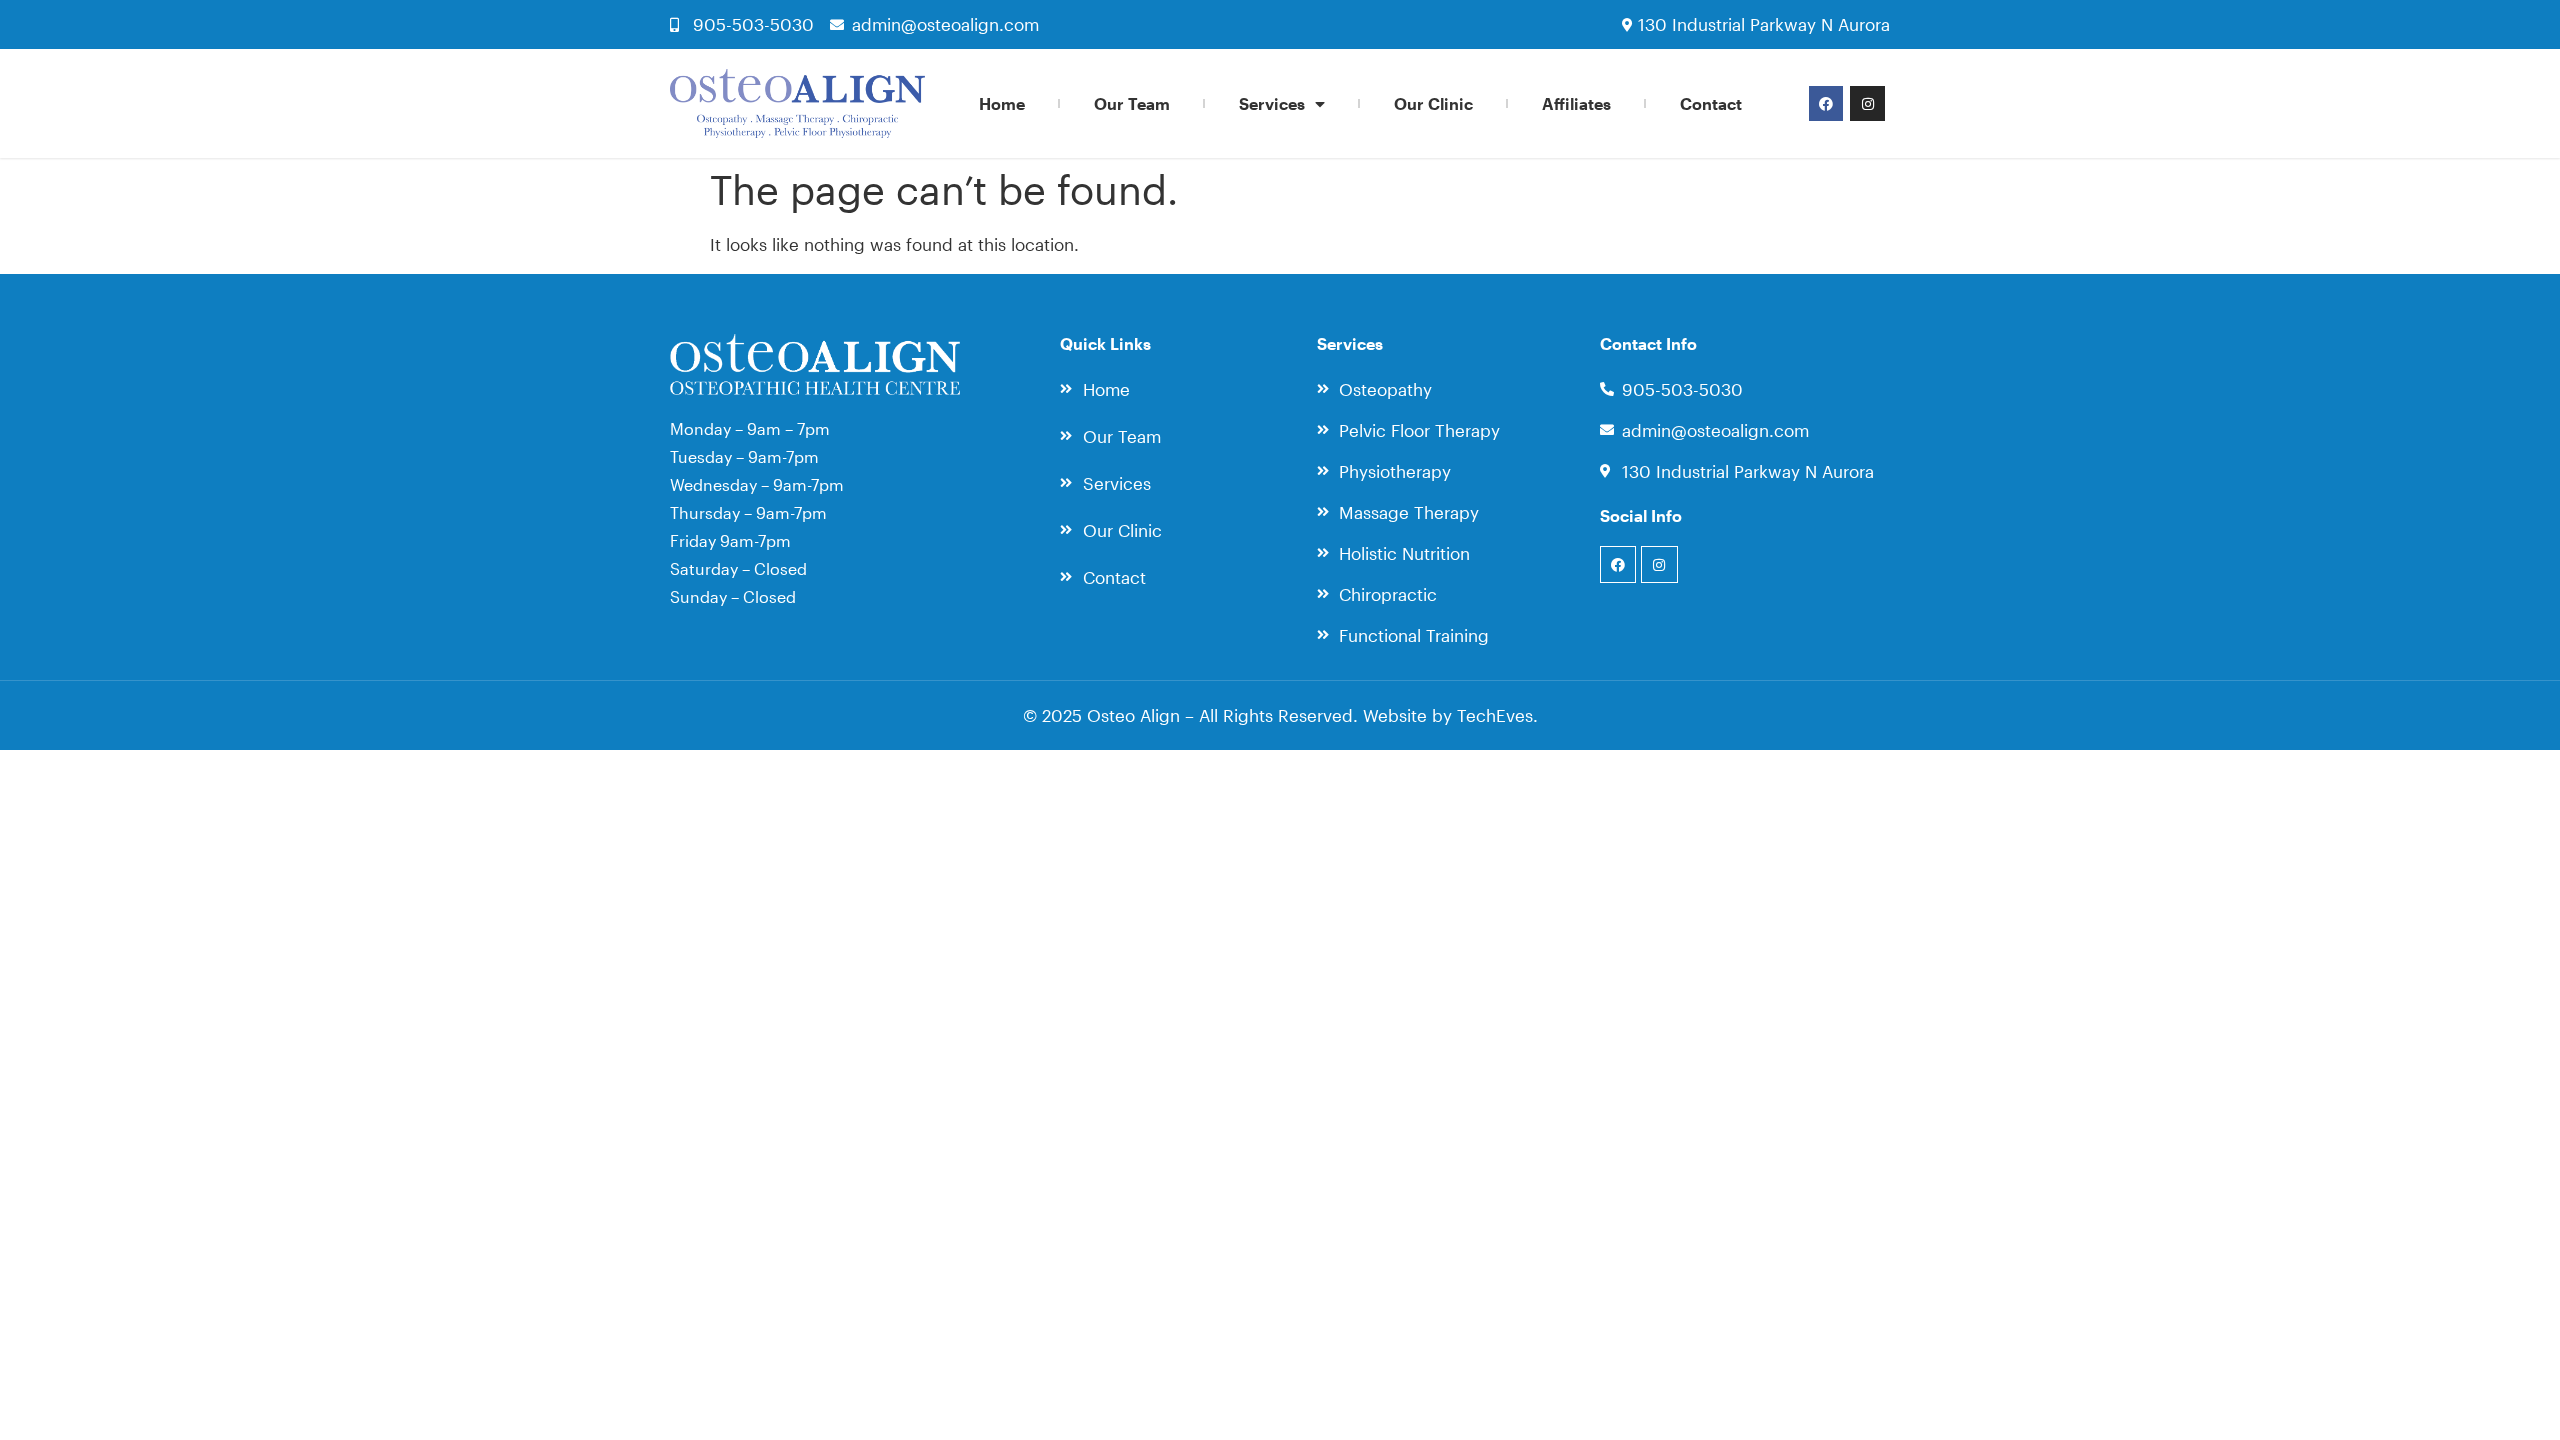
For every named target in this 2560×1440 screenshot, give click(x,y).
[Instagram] (1867, 103)
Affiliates (1576, 103)
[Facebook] (1826, 103)
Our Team (1132, 103)
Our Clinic (1433, 103)
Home (1002, 103)
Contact (1711, 103)
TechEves (1495, 715)
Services (1272, 103)
